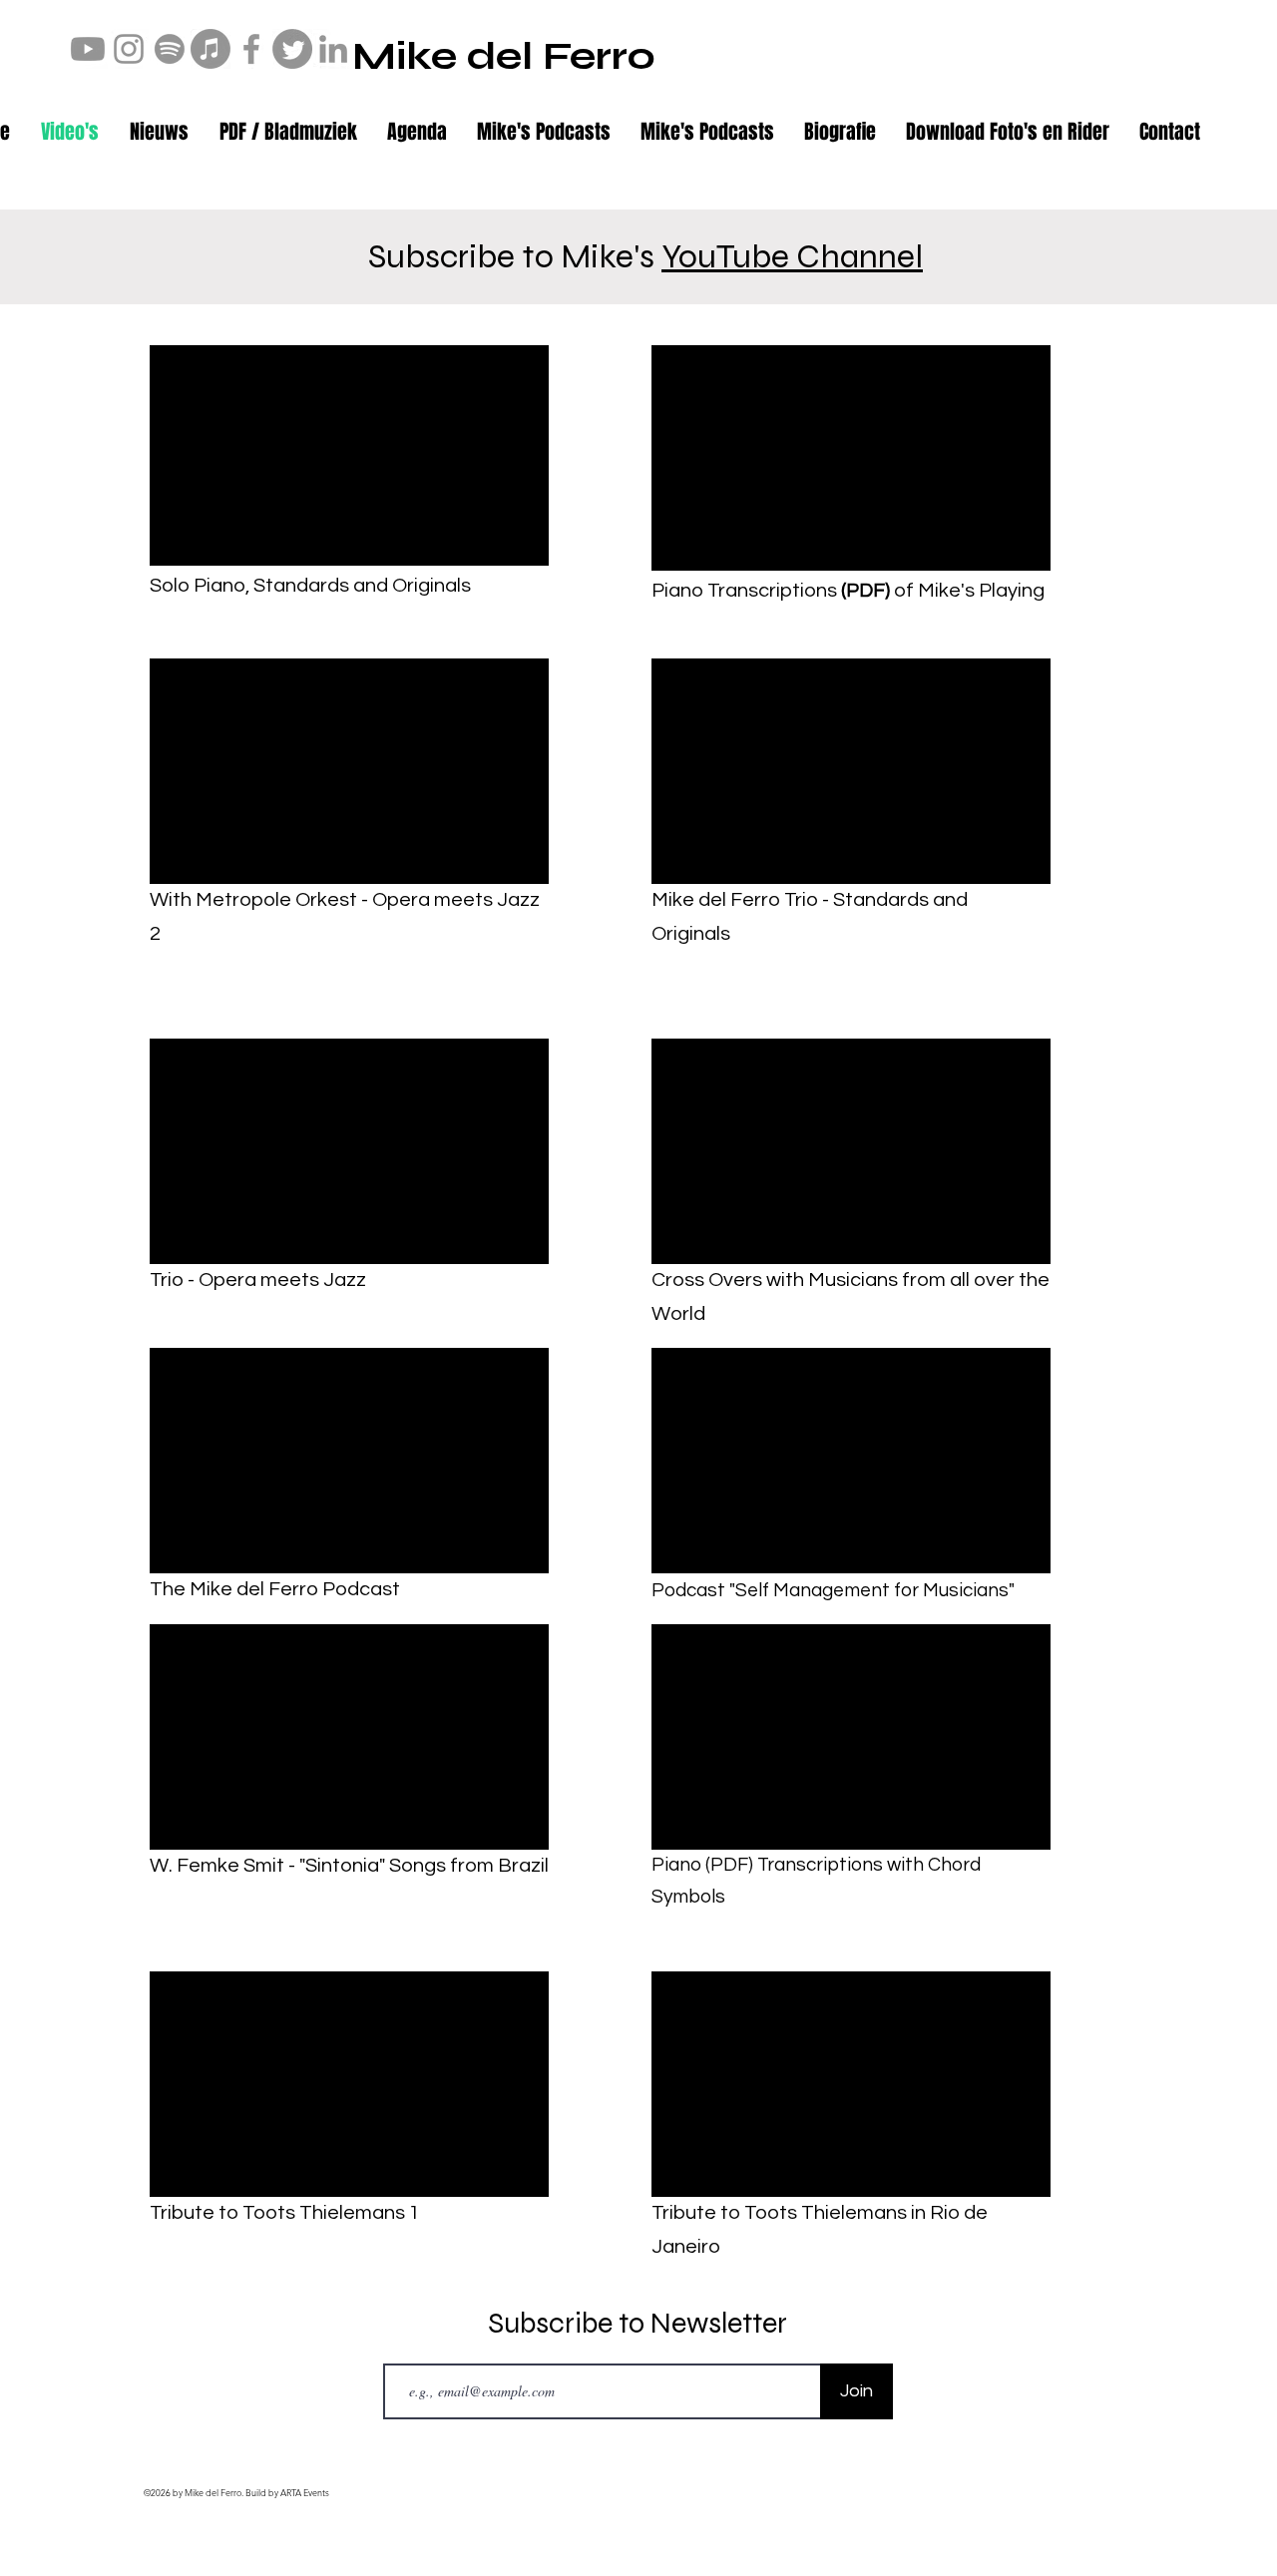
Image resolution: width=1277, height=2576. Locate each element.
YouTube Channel (792, 256)
